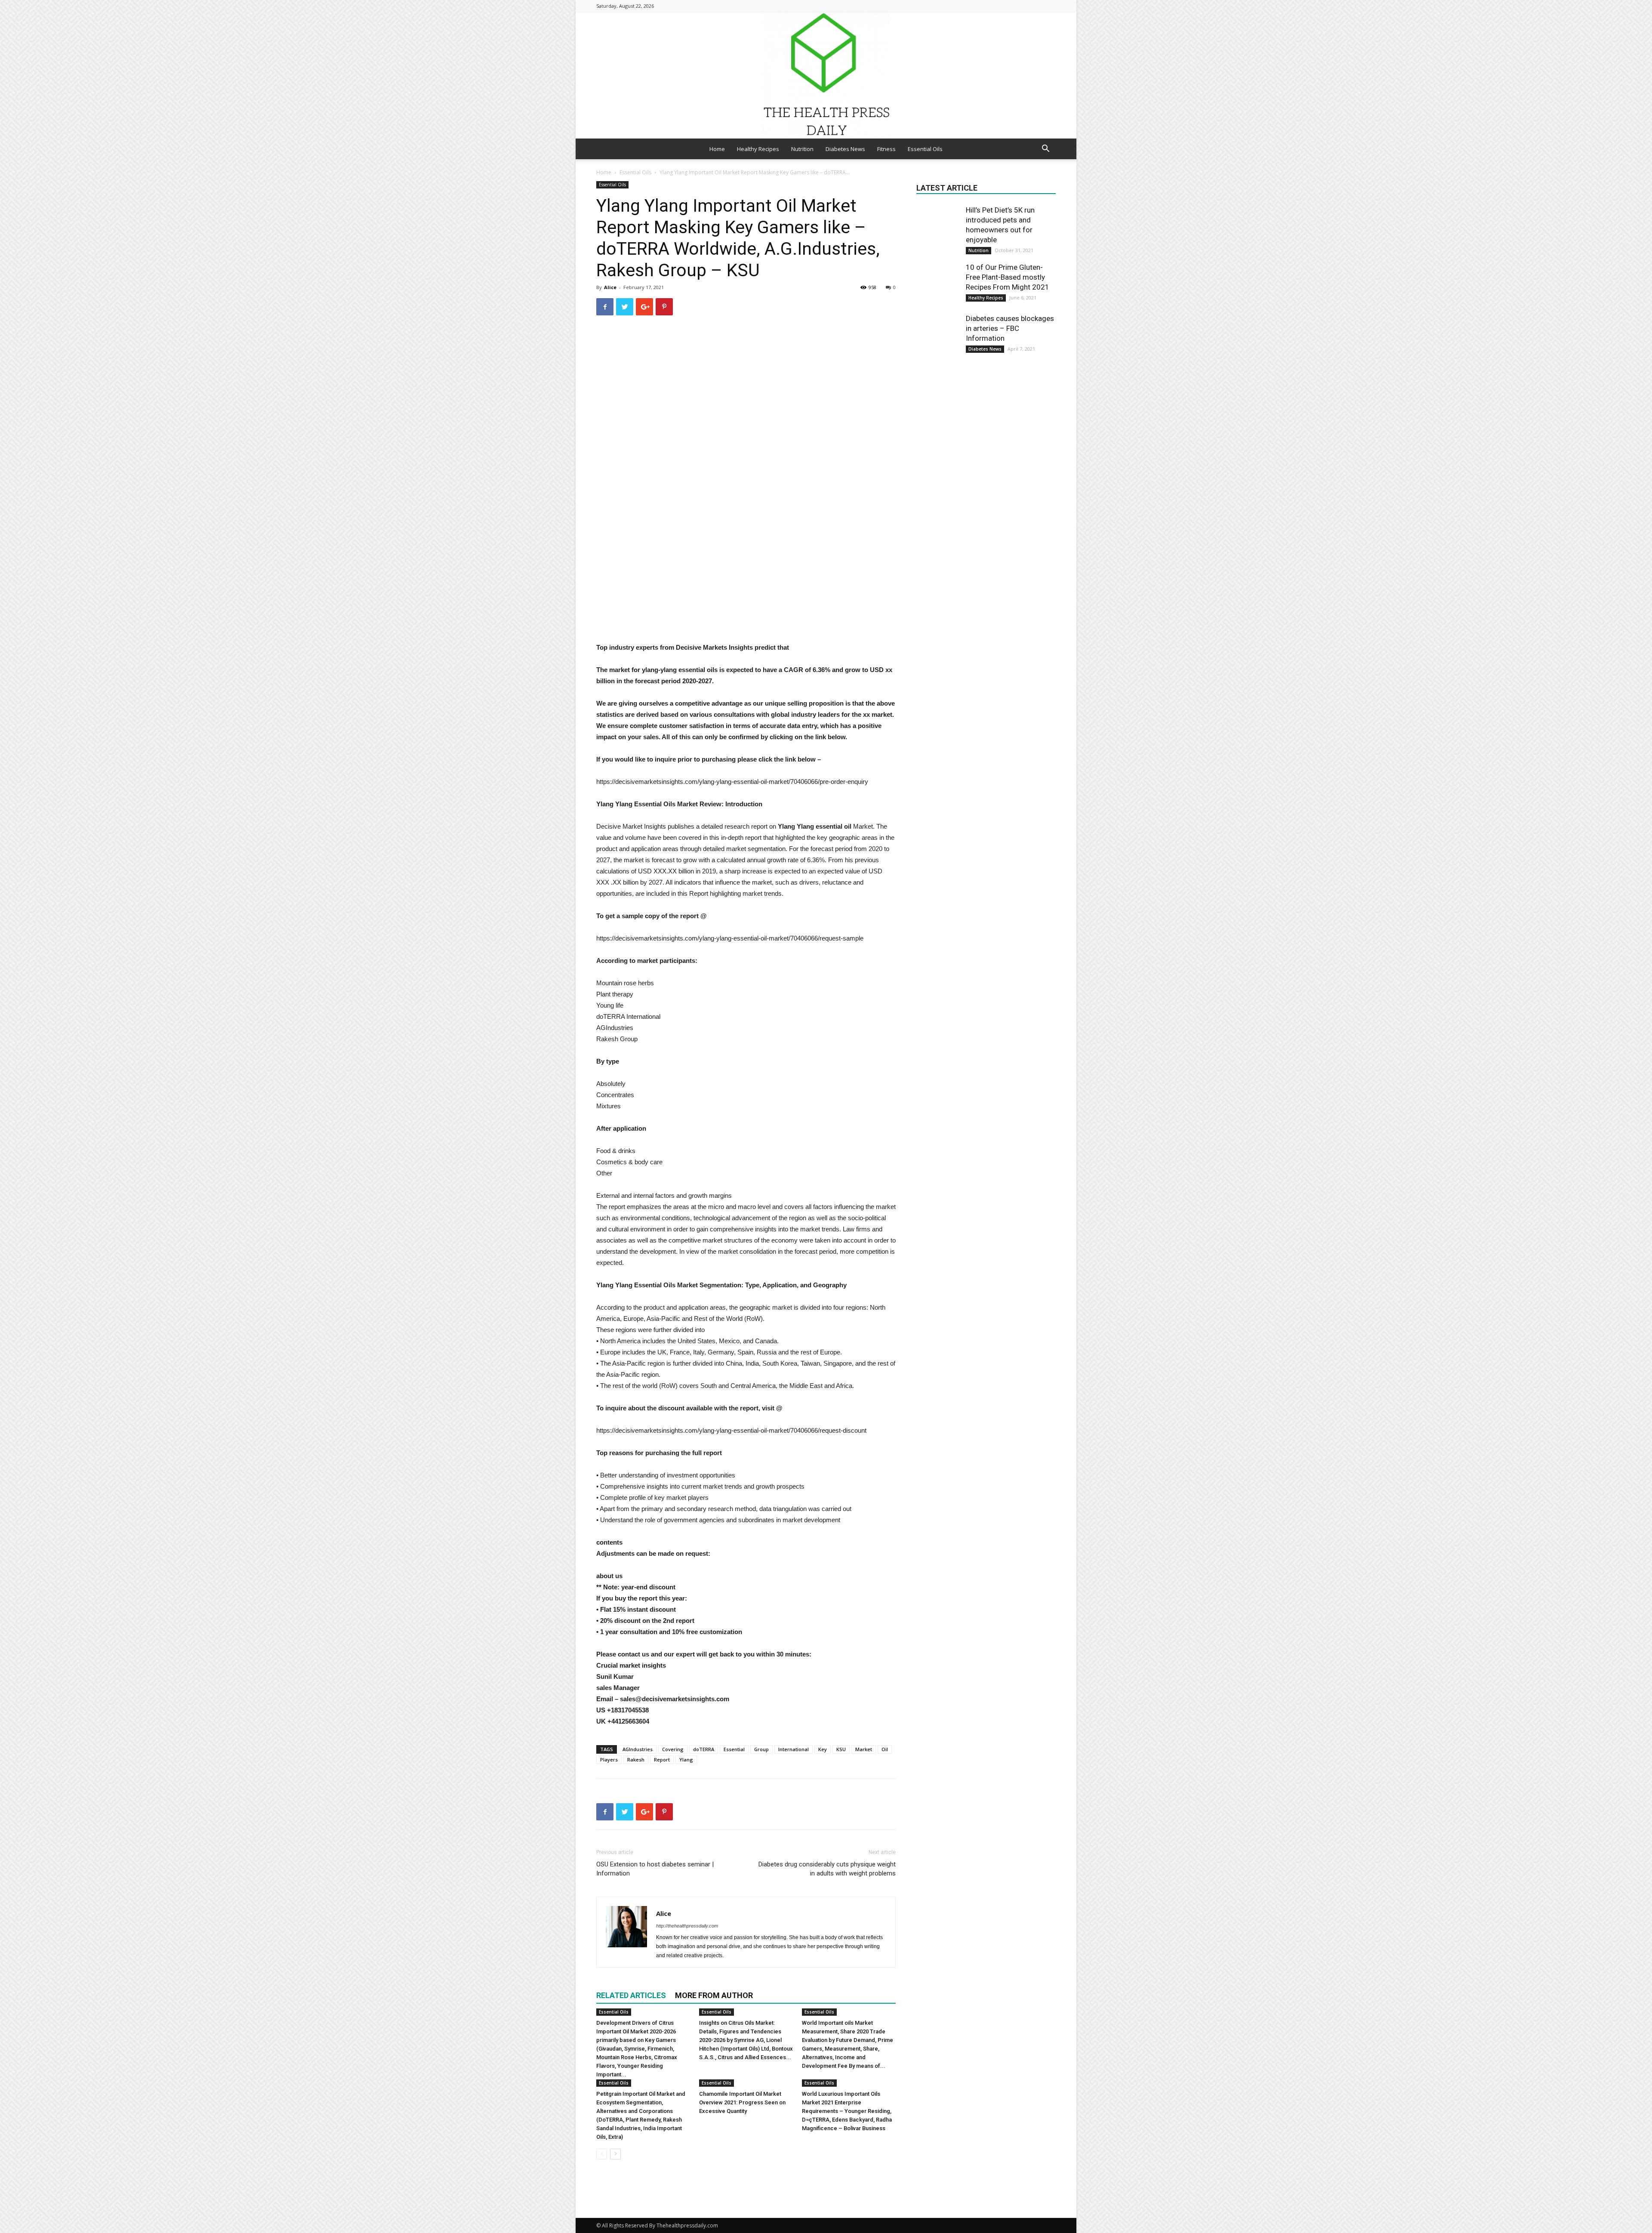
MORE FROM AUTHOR (714, 1995)
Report (662, 1760)
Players (609, 1760)
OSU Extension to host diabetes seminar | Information (655, 1869)
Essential (734, 1749)
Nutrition (802, 149)
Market (864, 1749)
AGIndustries (638, 1749)
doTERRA (704, 1749)
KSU (841, 1749)
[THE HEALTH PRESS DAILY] (826, 75)
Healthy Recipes (758, 149)
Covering (673, 1749)
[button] (1045, 150)
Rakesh (636, 1760)
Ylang (686, 1760)
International (794, 1749)
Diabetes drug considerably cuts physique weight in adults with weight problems (827, 1869)
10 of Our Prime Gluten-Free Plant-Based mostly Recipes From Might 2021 (1008, 277)
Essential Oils (925, 149)
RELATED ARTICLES (631, 1995)
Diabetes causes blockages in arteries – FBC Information (1010, 328)
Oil (885, 1749)
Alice (610, 287)
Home (717, 149)
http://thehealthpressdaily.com (687, 1926)
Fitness (886, 149)
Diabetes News (845, 149)
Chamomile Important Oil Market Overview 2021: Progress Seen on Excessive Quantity (742, 2102)
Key (823, 1749)
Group (761, 1749)
